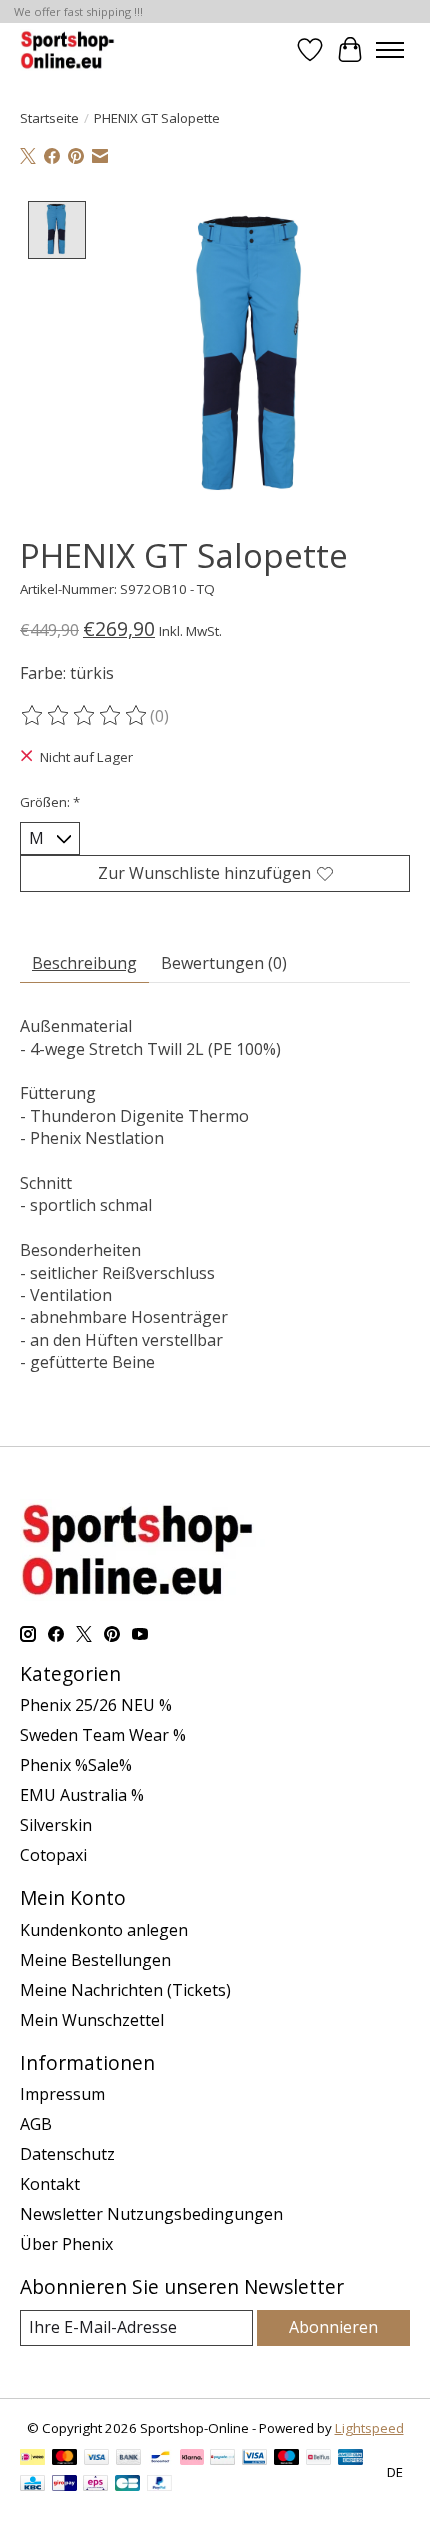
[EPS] (95, 2485)
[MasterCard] (65, 2459)
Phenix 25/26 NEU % (96, 1705)
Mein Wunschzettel (92, 2020)
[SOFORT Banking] (192, 2459)
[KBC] (32, 2485)
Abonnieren (333, 2327)
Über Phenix (66, 2244)
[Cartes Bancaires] (127, 2485)
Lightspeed (369, 2428)
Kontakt (50, 2184)
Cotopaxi (53, 1855)
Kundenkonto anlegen (104, 1930)
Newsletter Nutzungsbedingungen (151, 2214)
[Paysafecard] (222, 2459)
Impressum (62, 2094)
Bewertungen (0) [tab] (224, 963)
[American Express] (351, 2459)
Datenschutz (67, 2154)
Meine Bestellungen (95, 1960)
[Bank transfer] (129, 2459)
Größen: (50, 802)
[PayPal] (160, 2485)
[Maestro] (287, 2459)
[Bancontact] (160, 2459)
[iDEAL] (32, 2459)
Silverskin (56, 1825)
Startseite (49, 118)
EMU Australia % (82, 1795)
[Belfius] (318, 2459)
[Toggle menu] (390, 50)
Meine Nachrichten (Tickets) (125, 1990)
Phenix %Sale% (76, 1765)
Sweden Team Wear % (103, 1735)
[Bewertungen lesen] (85, 716)
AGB (36, 2124)
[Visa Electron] (254, 2459)
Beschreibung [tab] (84, 963)
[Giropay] (64, 2485)
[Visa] (97, 2459)
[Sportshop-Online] (69, 49)
